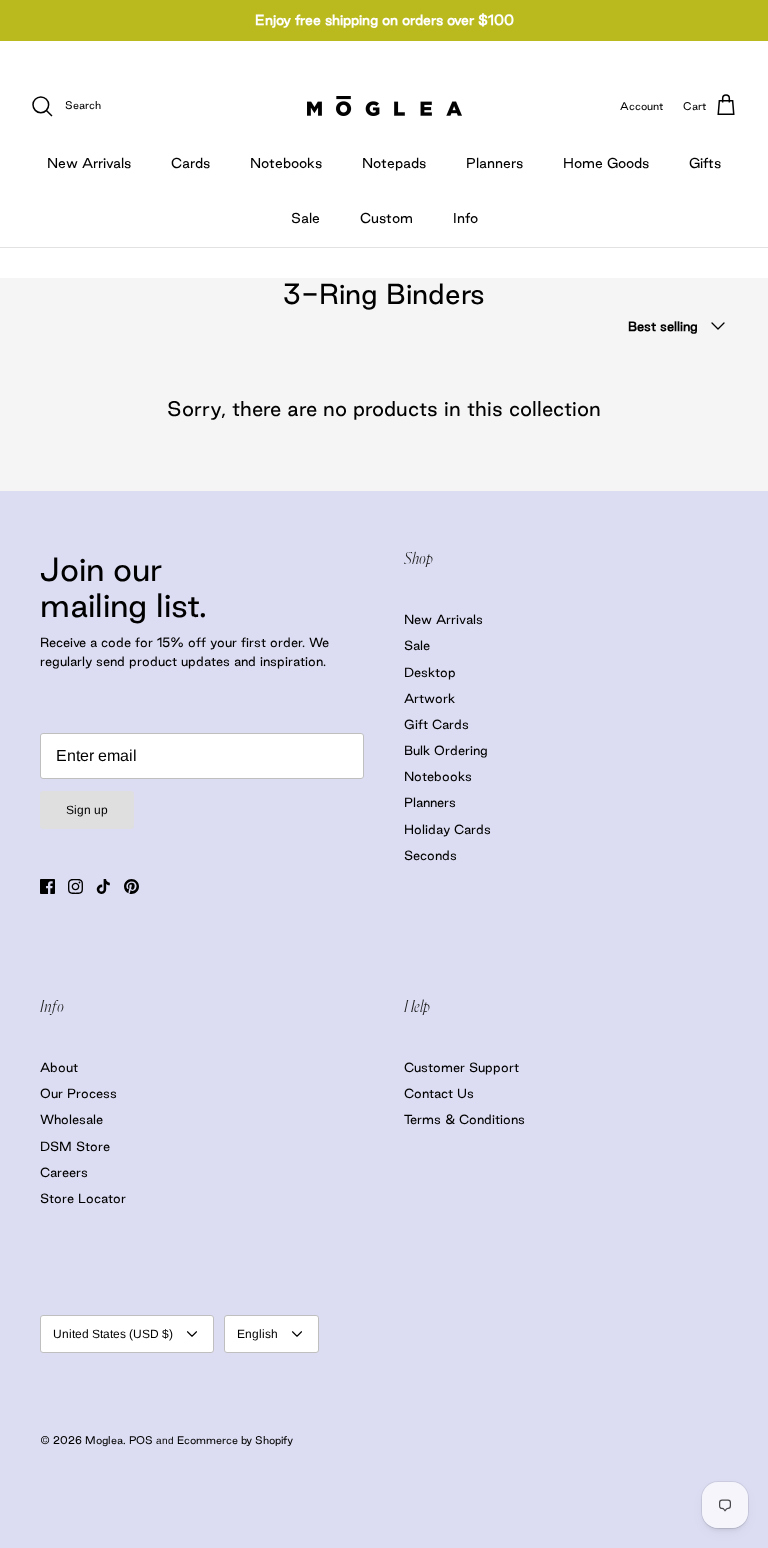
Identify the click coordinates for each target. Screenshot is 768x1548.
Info (465, 218)
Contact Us (439, 1093)
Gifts (705, 163)
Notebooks (286, 163)
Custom (386, 218)
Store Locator (83, 1198)
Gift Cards (436, 724)
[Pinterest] (131, 886)
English (257, 1334)
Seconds (430, 855)
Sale (305, 218)
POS (141, 1440)
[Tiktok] (103, 886)
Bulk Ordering (446, 750)
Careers (64, 1172)
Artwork (429, 698)
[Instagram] (75, 886)
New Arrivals (89, 163)
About (59, 1067)
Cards (190, 163)
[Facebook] (47, 886)
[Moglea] (384, 106)
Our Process (78, 1093)
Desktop (430, 672)
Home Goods (606, 163)
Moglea (104, 1440)
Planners (494, 163)
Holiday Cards (447, 829)
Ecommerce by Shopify (235, 1440)
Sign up (87, 810)
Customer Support (461, 1067)
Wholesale (71, 1119)
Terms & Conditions (464, 1119)
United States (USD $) (113, 1334)
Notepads (394, 163)
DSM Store (75, 1146)
